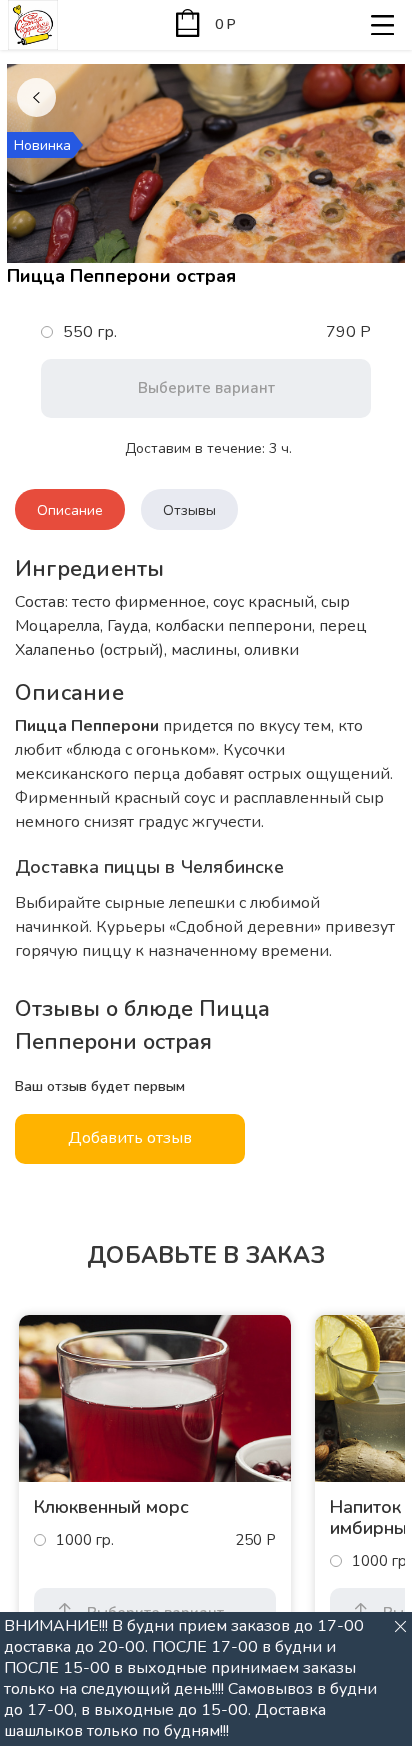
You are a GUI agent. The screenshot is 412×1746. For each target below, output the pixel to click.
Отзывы (189, 510)
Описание (70, 510)
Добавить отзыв (130, 1138)
